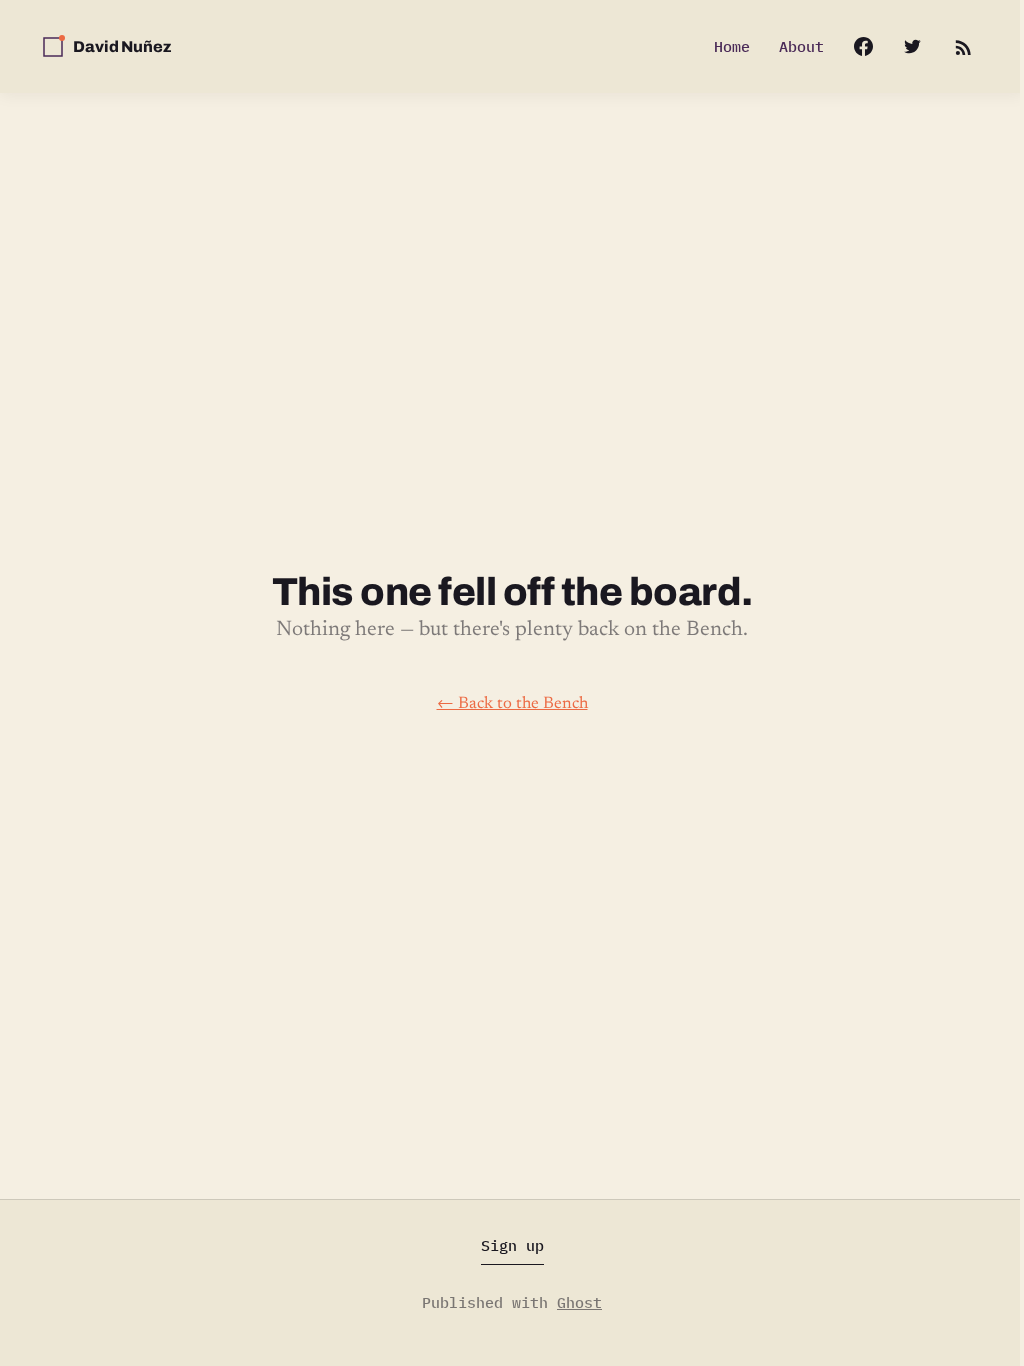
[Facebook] (853, 46)
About (801, 46)
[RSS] (962, 46)
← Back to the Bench (512, 704)
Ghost (579, 1302)
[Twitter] (912, 46)
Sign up (512, 1245)
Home (732, 46)
